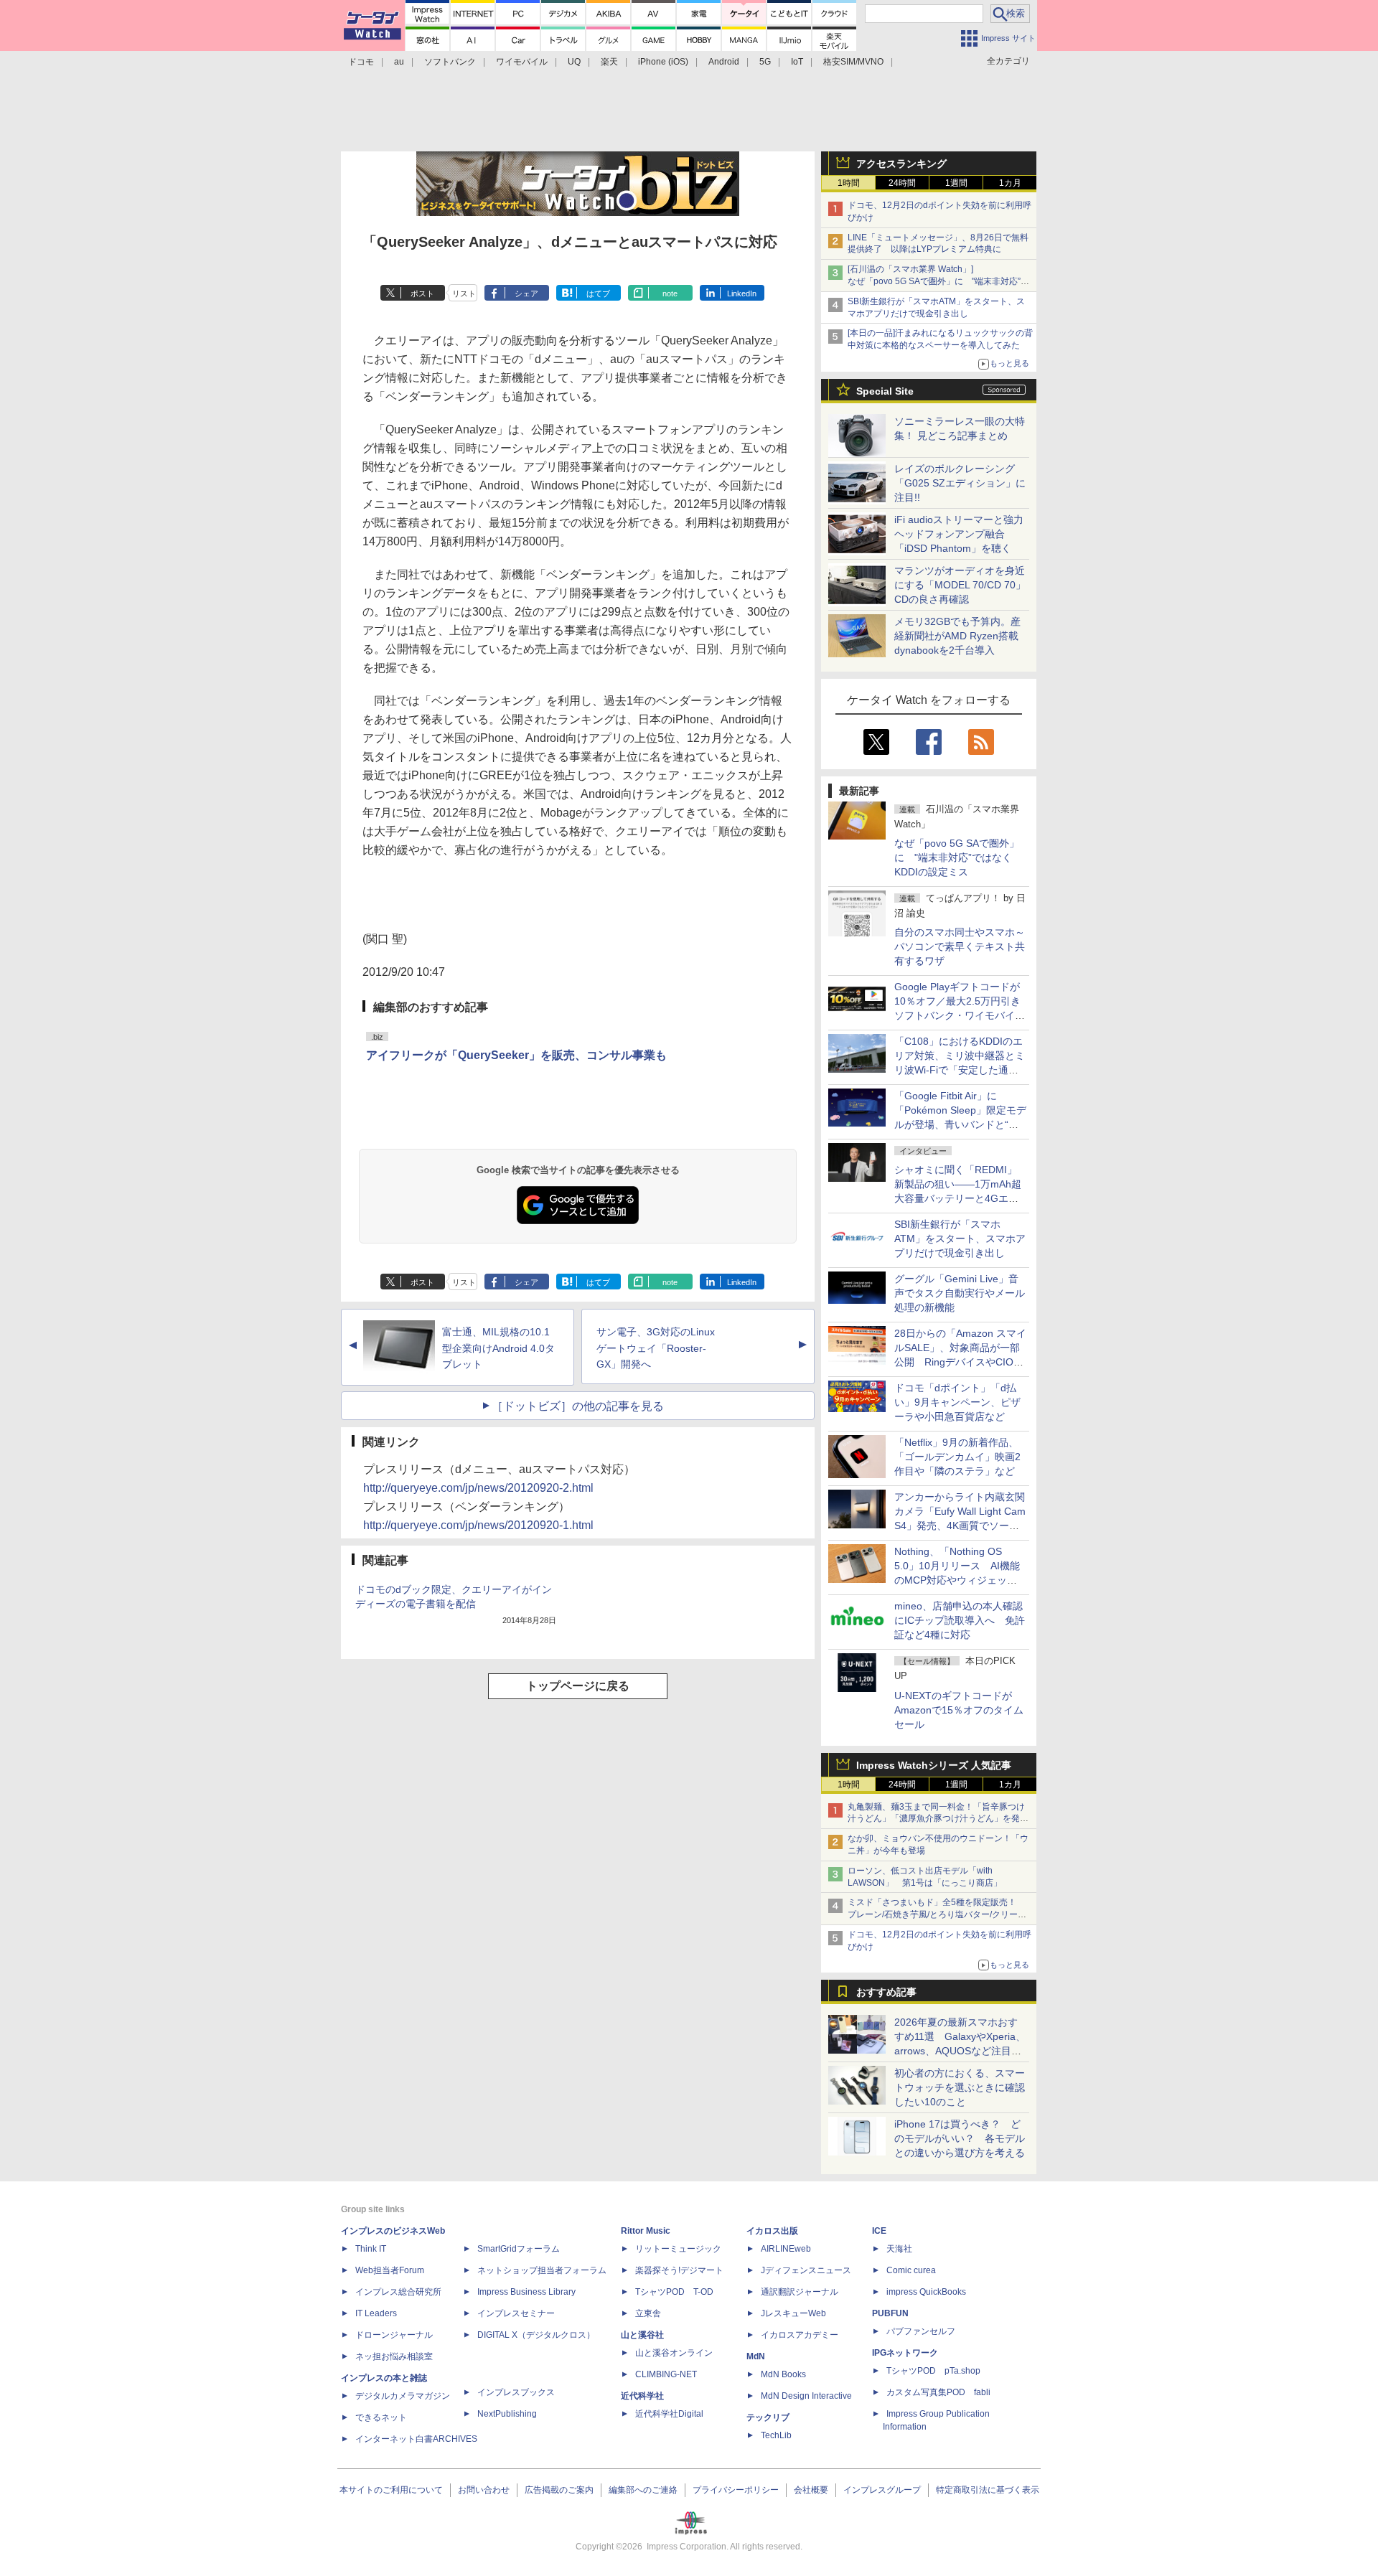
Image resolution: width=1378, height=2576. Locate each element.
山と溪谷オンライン (674, 2353)
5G (765, 62)
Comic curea (911, 2270)
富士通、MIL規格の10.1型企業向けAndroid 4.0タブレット (498, 1348)
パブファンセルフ (921, 2331)
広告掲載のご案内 (559, 2490)
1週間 (956, 183)
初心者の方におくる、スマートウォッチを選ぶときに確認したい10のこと (960, 2087)
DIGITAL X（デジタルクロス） (536, 2335)
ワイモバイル (522, 62)
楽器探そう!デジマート (679, 2270)
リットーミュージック (678, 2249)
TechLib (776, 2435)
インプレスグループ (882, 2490)
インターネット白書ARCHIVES (416, 2439)
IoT (797, 62)
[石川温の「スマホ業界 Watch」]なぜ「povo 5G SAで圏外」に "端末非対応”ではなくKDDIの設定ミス (938, 281)
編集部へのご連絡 (643, 2490)
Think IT (371, 2249)
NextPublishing (507, 2414)
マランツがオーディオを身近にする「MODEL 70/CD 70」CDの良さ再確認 (960, 585)
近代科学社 (642, 2396)
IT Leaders (376, 2313)
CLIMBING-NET (666, 2374)
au (399, 62)
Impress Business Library (526, 2292)
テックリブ (768, 2417)
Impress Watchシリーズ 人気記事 (934, 1765)
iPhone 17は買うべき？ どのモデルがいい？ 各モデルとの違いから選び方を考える (960, 2138)
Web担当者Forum (390, 2270)
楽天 (609, 62)
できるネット (381, 2417)
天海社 (899, 2249)
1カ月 (1010, 183)
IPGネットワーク (905, 2353)
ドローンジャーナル (394, 2335)
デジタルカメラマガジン (403, 2396)
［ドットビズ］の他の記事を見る (578, 1406)
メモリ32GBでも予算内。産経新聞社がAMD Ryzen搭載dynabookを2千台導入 (957, 636)
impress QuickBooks (926, 2292)
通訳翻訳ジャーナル (800, 2292)
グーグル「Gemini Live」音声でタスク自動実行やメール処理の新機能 (960, 1293)
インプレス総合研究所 (398, 2292)
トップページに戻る (578, 1686)
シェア (526, 293)
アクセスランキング (901, 164)
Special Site (885, 391)
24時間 (902, 183)
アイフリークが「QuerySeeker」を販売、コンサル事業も (516, 1055)
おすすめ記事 (886, 1992)
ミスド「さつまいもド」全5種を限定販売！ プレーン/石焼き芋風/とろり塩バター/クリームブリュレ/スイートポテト (937, 1914)
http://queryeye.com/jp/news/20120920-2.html (478, 1488)
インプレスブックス (516, 2392)
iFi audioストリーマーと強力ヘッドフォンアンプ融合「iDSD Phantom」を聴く (959, 534)
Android (724, 62)
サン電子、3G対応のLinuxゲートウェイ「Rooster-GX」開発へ (656, 1348)
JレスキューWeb (793, 2313)
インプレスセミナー (516, 2313)
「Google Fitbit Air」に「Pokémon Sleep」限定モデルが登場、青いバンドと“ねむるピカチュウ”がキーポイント (960, 1124)
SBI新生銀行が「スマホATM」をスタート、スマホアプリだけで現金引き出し (960, 1238)
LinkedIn (742, 293)
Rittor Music (646, 2231)
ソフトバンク (450, 62)
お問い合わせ (484, 2490)
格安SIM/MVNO (853, 62)
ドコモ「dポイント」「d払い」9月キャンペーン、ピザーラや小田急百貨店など (957, 1402)
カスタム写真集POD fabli (938, 2392)
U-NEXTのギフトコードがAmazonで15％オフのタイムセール (959, 1710)
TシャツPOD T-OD (674, 2292)
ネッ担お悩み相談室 (394, 2356)
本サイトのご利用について (391, 2490)
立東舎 (648, 2313)
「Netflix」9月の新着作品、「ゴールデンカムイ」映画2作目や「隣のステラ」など (957, 1457)
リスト (464, 293)
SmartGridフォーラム (519, 2249)
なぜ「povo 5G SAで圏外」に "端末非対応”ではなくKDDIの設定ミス (957, 857)
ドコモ (361, 62)
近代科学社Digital (669, 2414)
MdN (756, 2356)
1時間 (849, 183)
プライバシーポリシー (736, 2490)
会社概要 (811, 2490)
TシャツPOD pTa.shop (933, 2371)
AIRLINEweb (786, 2249)
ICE (879, 2231)
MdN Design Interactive (806, 2396)
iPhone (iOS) (663, 62)
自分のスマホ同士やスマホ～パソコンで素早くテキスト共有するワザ (960, 946)
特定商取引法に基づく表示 (988, 2490)
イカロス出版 (772, 2231)
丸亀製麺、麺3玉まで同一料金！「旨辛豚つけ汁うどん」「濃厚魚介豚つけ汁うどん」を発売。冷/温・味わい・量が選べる (936, 1819)
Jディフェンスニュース (806, 2270)
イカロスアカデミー (800, 2335)
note (670, 293)
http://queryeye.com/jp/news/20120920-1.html (478, 1525)
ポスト (422, 293)
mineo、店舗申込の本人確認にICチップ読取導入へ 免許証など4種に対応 (960, 1620)
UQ (574, 62)
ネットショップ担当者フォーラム (542, 2270)
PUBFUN (890, 2313)
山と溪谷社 (642, 2335)
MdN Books (783, 2374)
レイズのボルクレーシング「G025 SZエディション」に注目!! (960, 483)
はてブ (598, 293)
